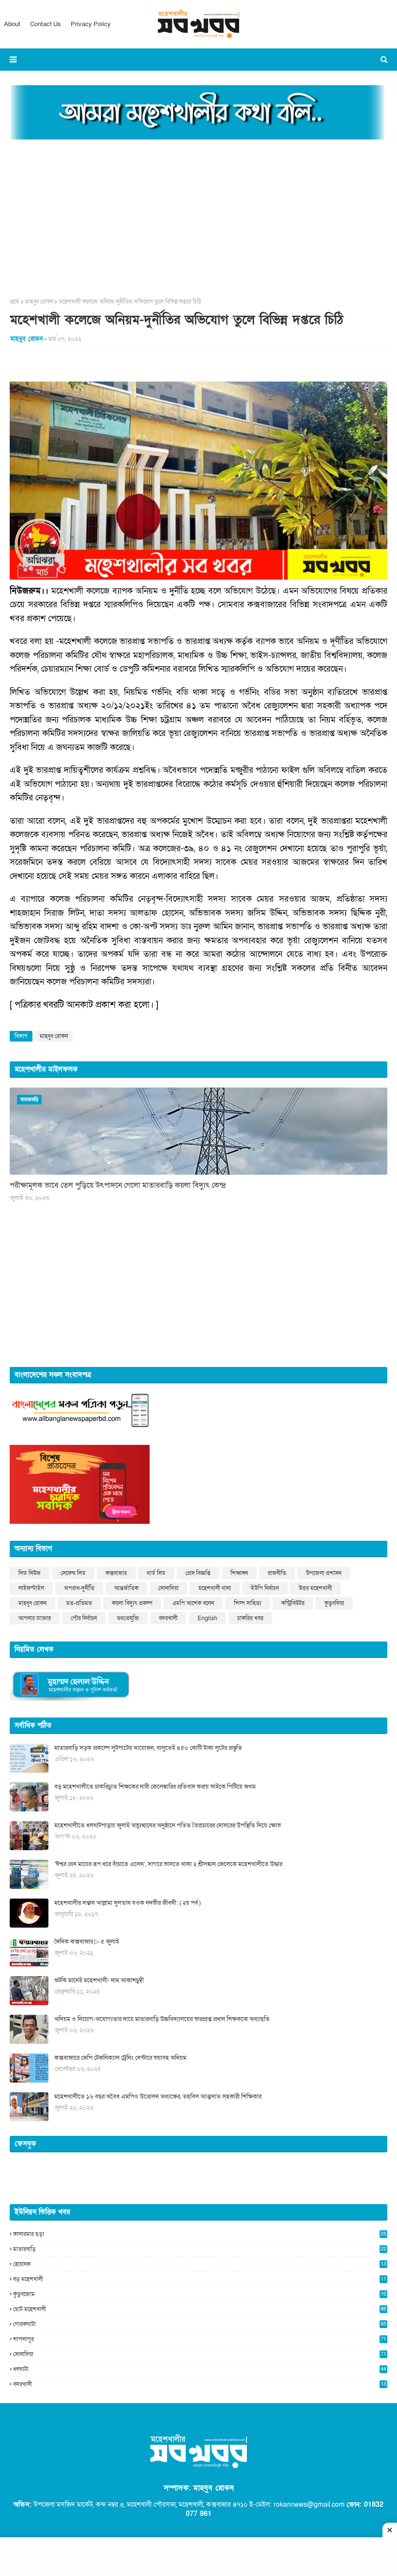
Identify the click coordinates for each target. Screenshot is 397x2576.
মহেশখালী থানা (215, 1588)
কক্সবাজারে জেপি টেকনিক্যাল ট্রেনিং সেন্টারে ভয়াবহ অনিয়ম (120, 2058)
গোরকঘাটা (200, 2324)
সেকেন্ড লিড (73, 1573)
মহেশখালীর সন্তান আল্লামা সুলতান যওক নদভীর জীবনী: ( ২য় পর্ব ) (127, 1903)
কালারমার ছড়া (200, 2234)
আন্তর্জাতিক (126, 1588)
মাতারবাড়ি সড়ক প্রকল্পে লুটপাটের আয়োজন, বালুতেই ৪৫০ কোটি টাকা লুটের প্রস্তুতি (148, 1748)
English (207, 1618)
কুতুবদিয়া (334, 1603)
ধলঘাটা (200, 2369)
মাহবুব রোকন (39, 302)
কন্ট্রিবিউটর (293, 1603)
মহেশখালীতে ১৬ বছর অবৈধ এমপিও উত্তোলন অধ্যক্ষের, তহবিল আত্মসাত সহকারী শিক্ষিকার (158, 2097)
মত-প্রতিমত (79, 1603)
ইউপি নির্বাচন (265, 1588)
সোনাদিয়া (168, 1588)
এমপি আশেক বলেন (193, 1603)
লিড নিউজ (30, 1573)
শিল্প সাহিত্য (248, 1603)
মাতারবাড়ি (200, 2249)
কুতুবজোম (200, 2294)
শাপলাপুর (200, 2339)
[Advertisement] (198, 215)
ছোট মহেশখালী (200, 2309)
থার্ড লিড (156, 1573)
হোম (15, 302)
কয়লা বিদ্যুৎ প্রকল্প (132, 1603)
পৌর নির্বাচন (84, 1618)
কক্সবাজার (116, 1573)
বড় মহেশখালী (200, 2279)
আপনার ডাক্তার (35, 1618)
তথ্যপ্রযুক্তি (128, 1618)
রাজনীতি (277, 1573)
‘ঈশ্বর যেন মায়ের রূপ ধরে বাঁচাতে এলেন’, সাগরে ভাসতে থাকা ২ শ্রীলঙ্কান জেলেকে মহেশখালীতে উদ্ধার (168, 1864)
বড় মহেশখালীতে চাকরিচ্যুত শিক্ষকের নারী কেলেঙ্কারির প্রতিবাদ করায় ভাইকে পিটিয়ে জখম (155, 1787)
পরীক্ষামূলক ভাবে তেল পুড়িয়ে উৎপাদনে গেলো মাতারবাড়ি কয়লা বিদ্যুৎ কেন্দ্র (118, 1185)
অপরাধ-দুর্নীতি (79, 1588)
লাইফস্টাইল (31, 1588)
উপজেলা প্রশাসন (324, 1573)
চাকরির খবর (250, 1618)
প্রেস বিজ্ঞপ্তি (198, 1573)
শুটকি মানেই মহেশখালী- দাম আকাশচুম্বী (99, 1980)
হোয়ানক (200, 2264)
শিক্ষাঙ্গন (239, 1573)
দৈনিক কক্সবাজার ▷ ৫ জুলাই (87, 1942)
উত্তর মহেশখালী (315, 1588)
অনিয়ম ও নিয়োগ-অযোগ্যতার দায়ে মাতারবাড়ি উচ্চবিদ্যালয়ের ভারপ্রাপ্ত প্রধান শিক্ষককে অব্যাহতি (162, 2019)
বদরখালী (168, 1618)
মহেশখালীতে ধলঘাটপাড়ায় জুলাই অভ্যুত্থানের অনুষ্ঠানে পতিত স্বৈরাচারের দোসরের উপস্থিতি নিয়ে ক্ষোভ (168, 1825)
